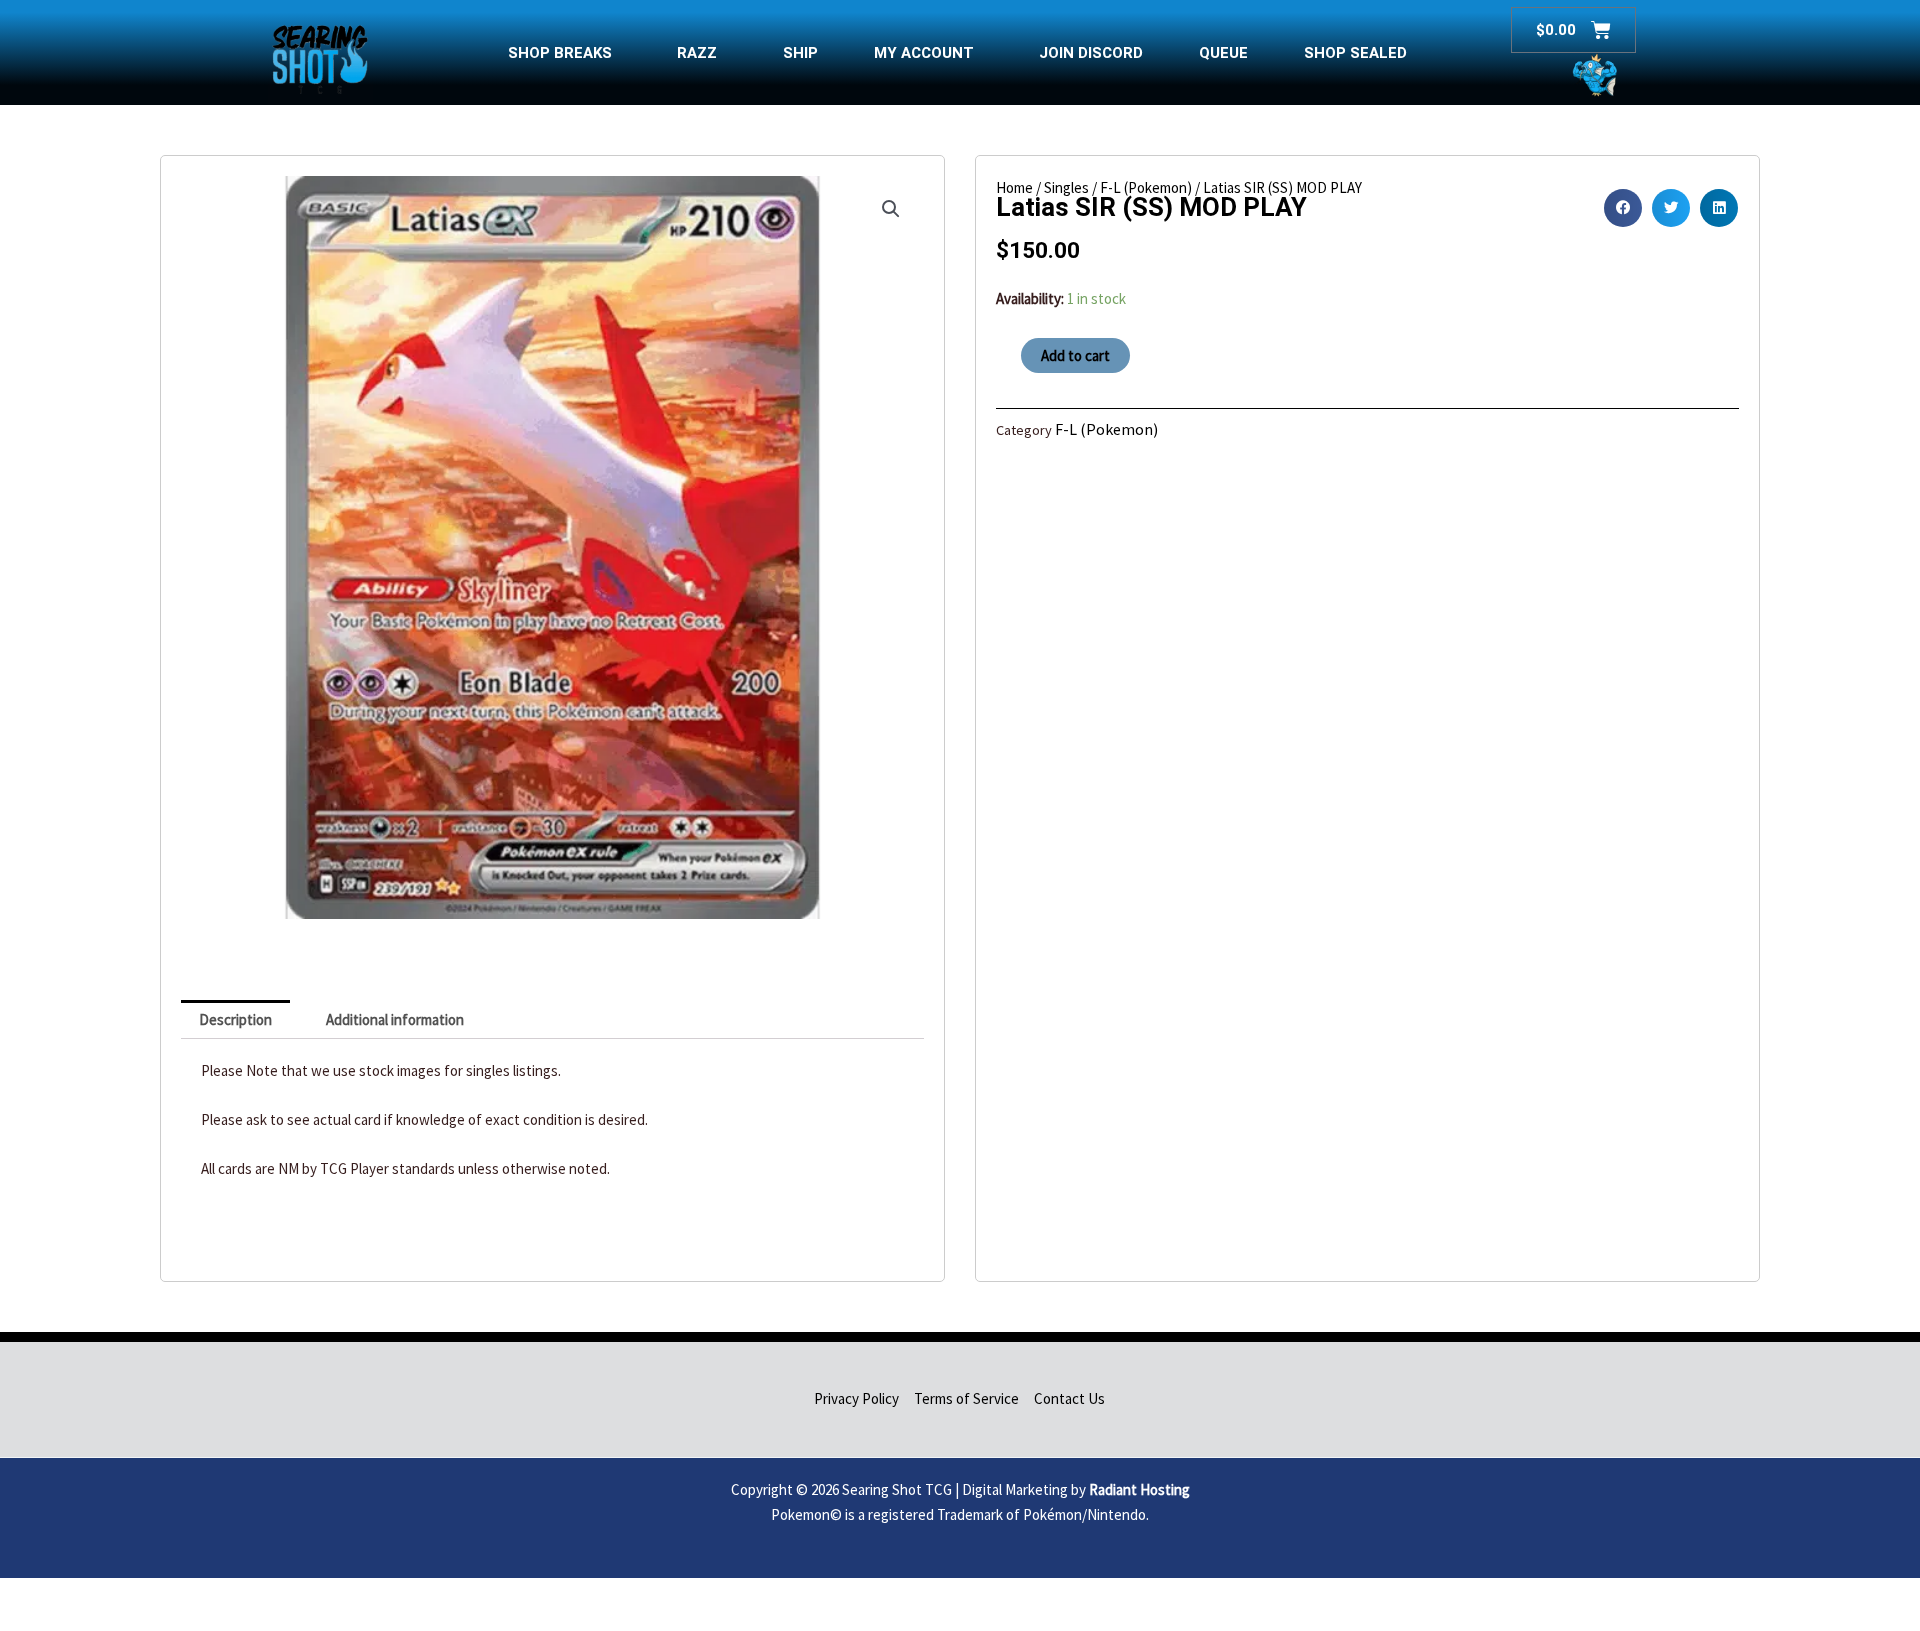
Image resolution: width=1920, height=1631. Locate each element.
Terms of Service (966, 1398)
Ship (800, 53)
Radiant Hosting (1139, 1489)
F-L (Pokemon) (1146, 187)
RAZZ (697, 53)
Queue (1223, 53)
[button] (891, 209)
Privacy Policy (856, 1398)
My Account (924, 53)
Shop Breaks (560, 53)
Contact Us (1069, 1398)
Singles (1066, 187)
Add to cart (1075, 355)
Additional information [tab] (395, 1019)
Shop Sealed (1355, 53)
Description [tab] (235, 1019)
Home (1014, 187)
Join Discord (1091, 53)
